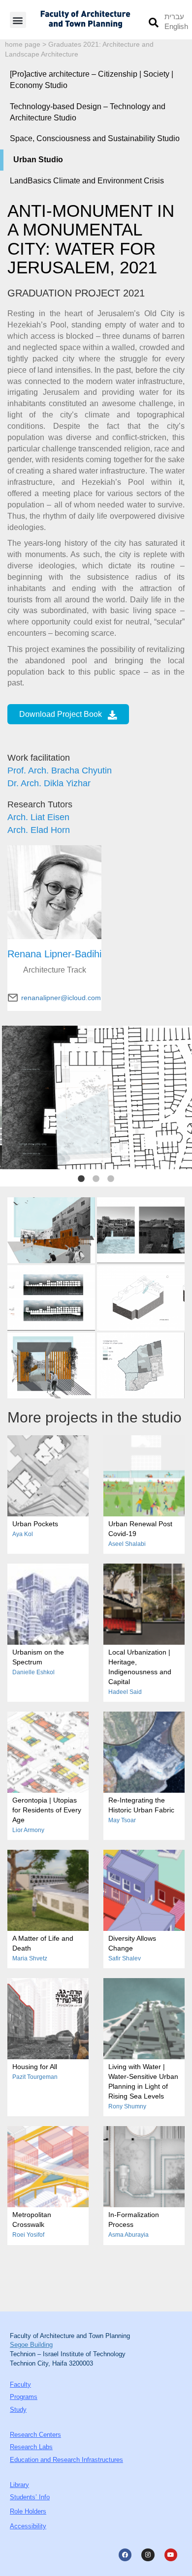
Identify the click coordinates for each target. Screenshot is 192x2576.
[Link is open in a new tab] (51, 1230)
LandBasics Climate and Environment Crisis (87, 181)
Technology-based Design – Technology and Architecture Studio (88, 112)
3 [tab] (111, 1179)
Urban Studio (38, 160)
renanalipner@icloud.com (61, 998)
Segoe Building (31, 2345)
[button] (18, 20)
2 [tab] (96, 1179)
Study (18, 2410)
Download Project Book (61, 714)
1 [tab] (81, 1179)
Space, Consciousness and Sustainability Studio (95, 138)
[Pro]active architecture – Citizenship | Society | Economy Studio (92, 80)
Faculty (20, 2384)
